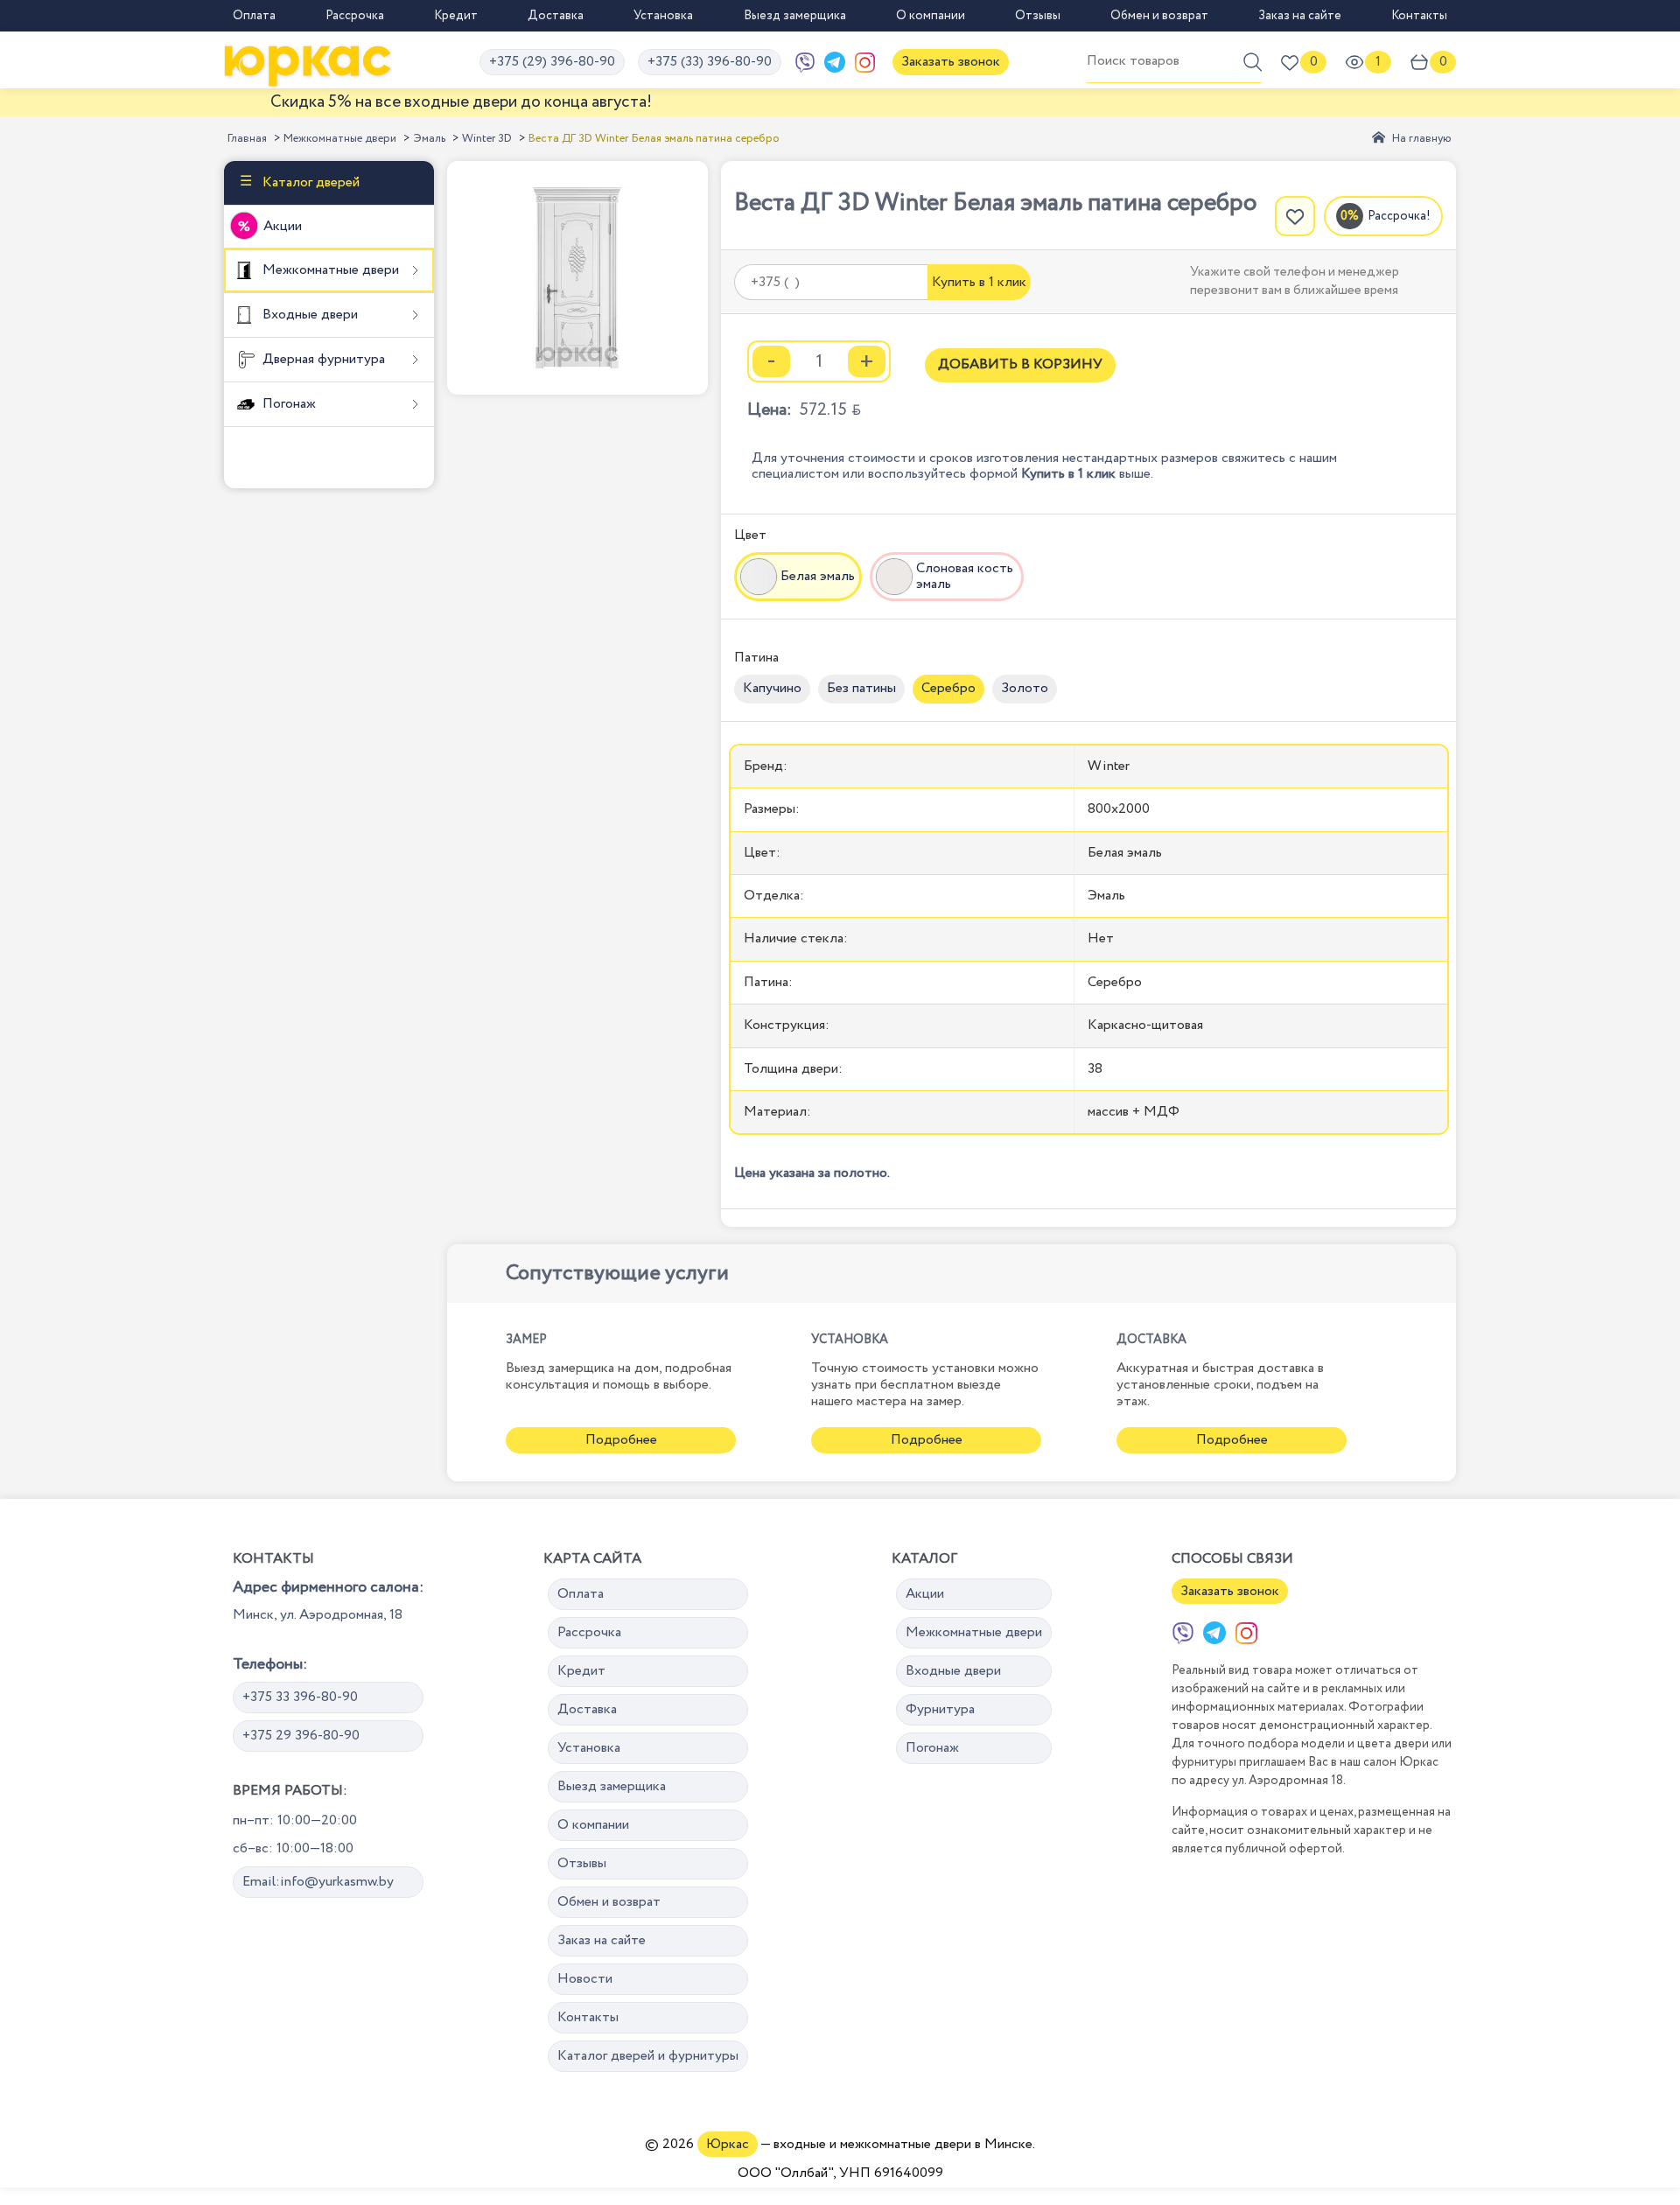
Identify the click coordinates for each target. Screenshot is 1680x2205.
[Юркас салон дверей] (308, 62)
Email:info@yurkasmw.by (318, 1882)
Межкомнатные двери (340, 139)
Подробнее (621, 1440)
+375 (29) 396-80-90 (552, 62)
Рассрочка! (1399, 216)
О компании (931, 16)
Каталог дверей (309, 182)
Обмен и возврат (1159, 16)
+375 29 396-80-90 (301, 1736)
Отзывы (1038, 16)
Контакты (1419, 16)
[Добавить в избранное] (1295, 216)
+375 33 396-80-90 (300, 1697)
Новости (585, 1979)
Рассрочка (355, 16)
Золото (1025, 688)
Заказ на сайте (1300, 16)
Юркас (728, 2144)
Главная (247, 139)
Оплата (254, 16)
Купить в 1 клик (979, 282)
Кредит (456, 16)
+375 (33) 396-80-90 (710, 62)
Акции (283, 226)
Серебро (948, 688)
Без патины (861, 688)
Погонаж (287, 404)
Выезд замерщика (795, 16)
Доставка (556, 16)
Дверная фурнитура (322, 359)
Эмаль (429, 139)
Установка (663, 16)
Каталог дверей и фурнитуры (648, 2056)
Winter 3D (487, 139)
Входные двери (308, 315)
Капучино (772, 688)
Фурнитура (940, 1709)
